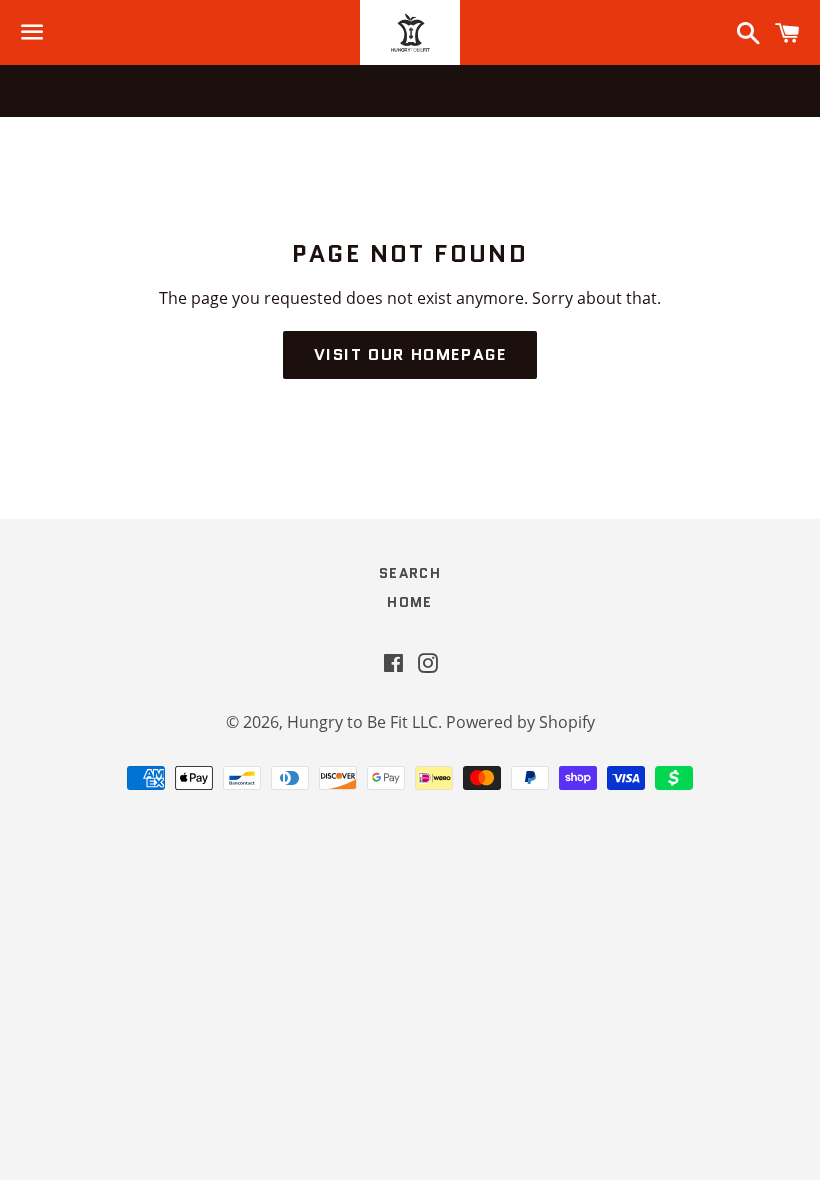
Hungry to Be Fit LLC (362, 722)
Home (410, 602)
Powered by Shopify (520, 722)
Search (410, 573)
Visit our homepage (410, 354)
